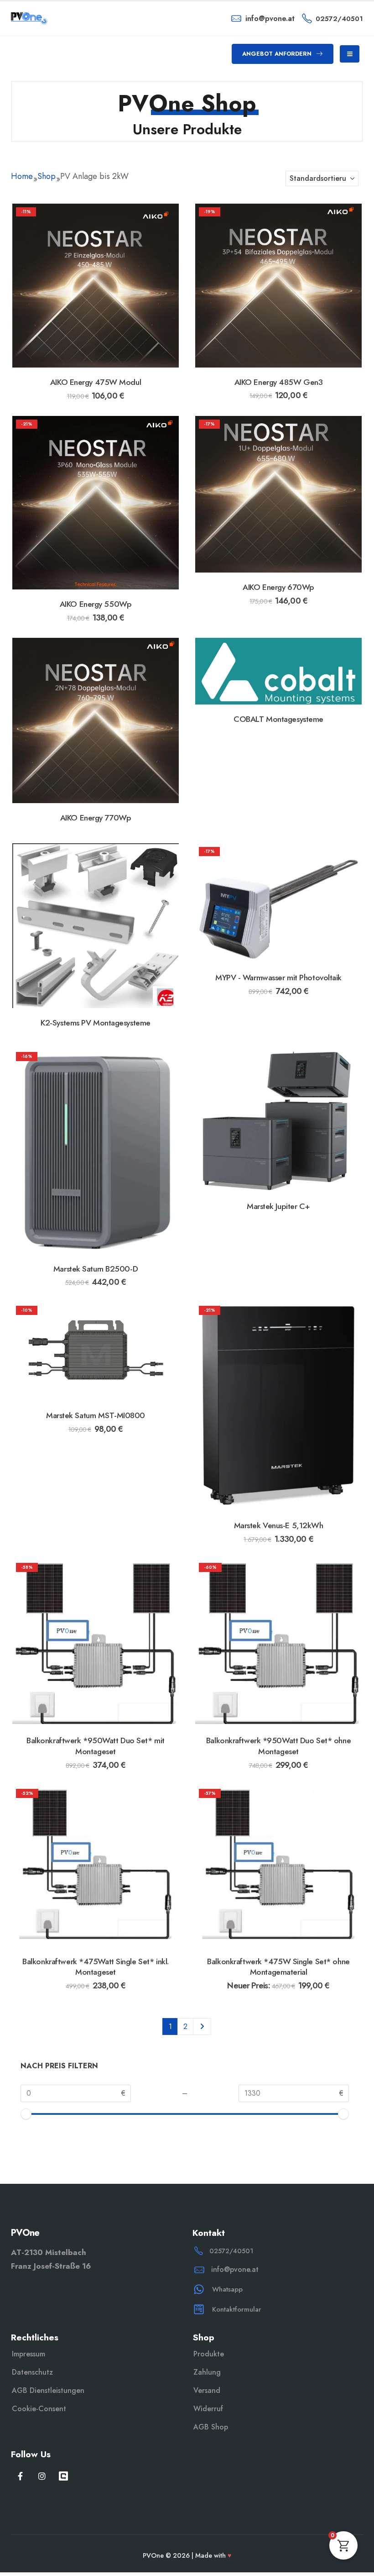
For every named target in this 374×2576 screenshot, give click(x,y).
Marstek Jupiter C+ (278, 1206)
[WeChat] (63, 2476)
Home (22, 176)
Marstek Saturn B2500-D (96, 1269)
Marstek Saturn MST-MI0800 (96, 1415)
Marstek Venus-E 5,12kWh (279, 1525)
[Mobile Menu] (350, 54)
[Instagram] (42, 2476)
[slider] (26, 2114)
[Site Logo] (29, 18)
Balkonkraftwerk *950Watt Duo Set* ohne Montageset (278, 1746)
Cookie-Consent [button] (39, 2409)
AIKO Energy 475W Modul (96, 382)
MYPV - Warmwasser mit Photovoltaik (278, 978)
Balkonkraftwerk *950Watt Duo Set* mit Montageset (96, 1746)
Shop (47, 176)
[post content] (96, 286)
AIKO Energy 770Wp (96, 818)
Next (202, 2027)
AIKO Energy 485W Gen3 (279, 382)
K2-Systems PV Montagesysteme (96, 1023)
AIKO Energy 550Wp (96, 604)
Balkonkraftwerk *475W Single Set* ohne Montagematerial (278, 1967)
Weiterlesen (103, 794)
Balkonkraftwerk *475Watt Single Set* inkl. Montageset (96, 1967)
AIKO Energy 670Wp (278, 587)
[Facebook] (20, 2476)
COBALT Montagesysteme (278, 719)
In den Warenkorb (102, 358)
